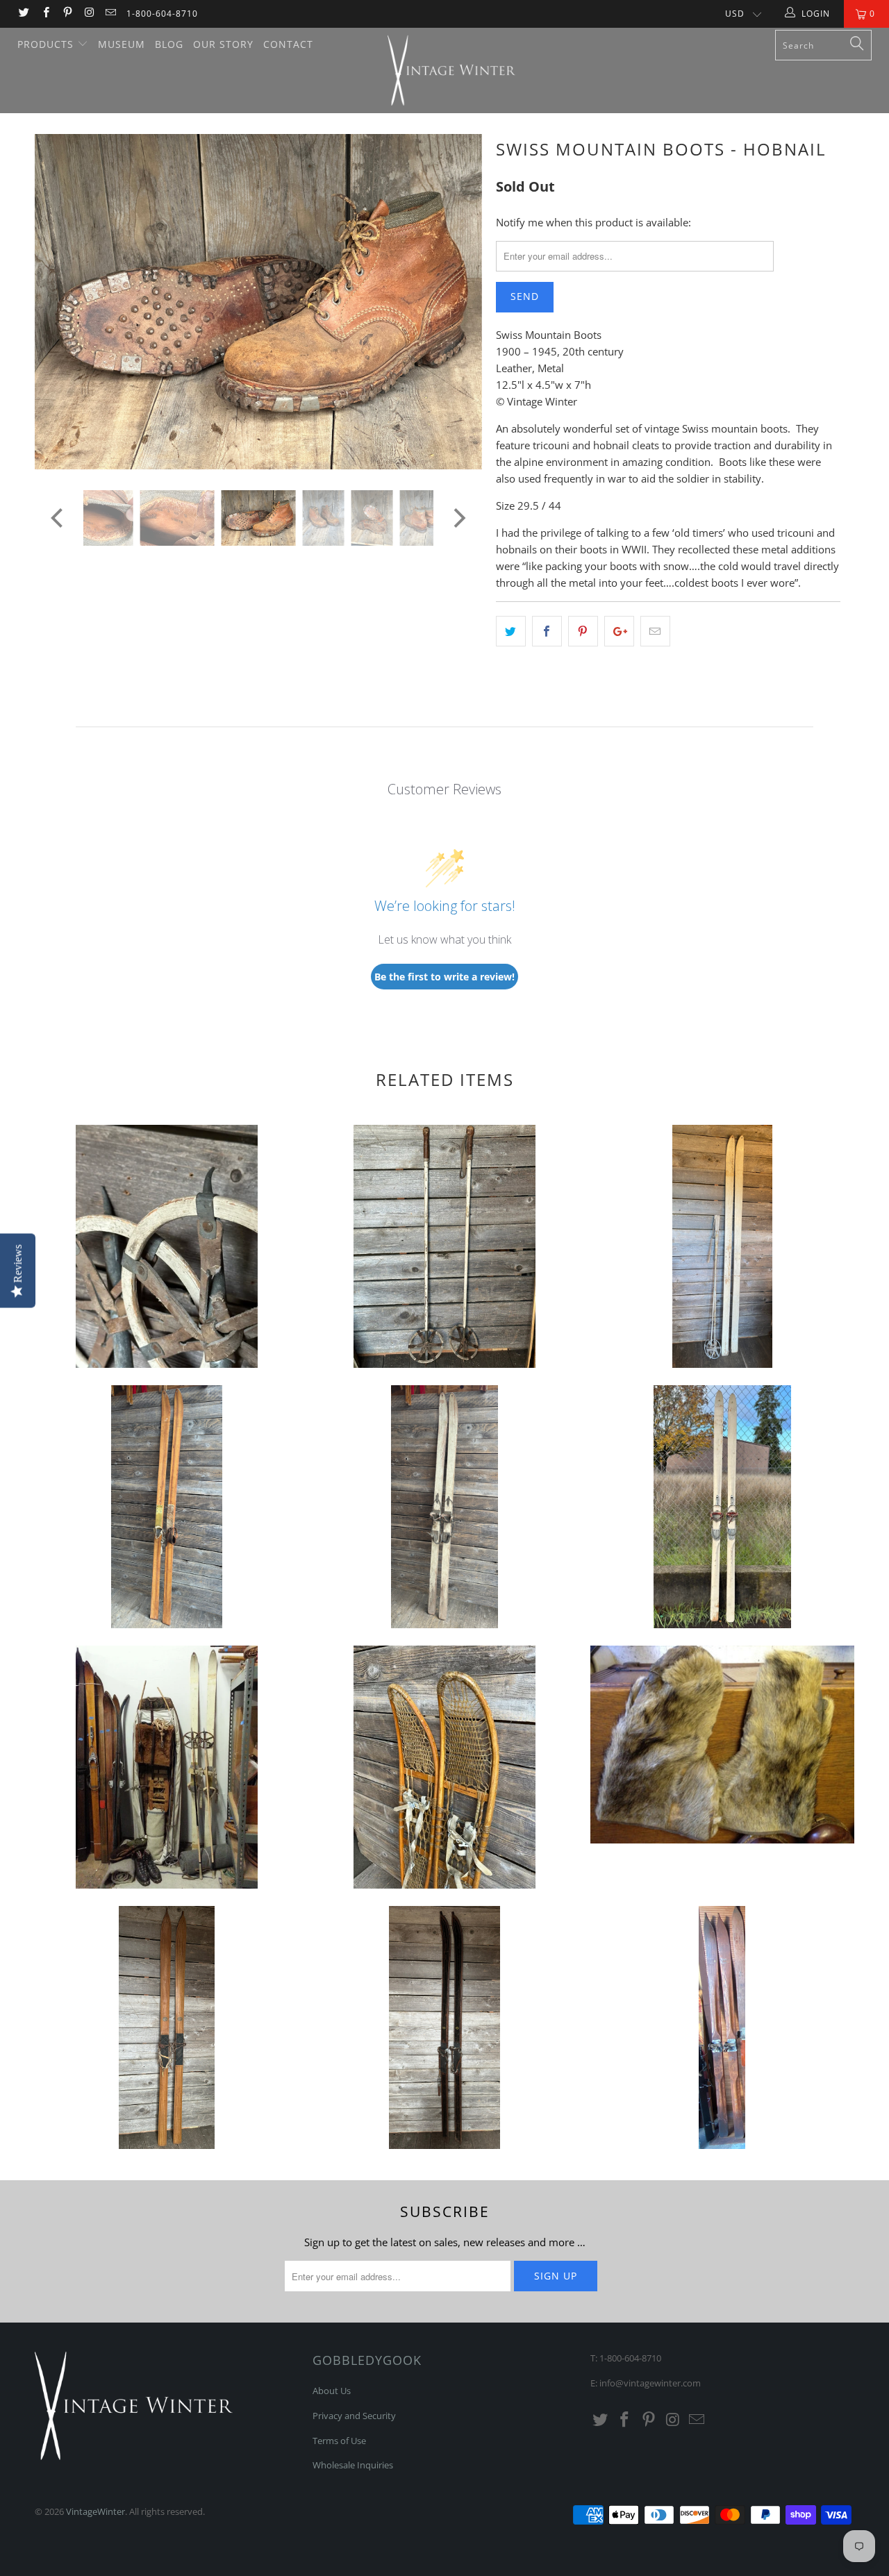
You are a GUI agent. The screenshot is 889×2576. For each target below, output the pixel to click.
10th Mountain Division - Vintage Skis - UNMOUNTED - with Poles (722, 1246)
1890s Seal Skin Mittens (722, 1745)
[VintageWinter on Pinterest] (67, 14)
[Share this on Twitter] (511, 631)
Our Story (223, 44)
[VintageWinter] (452, 70)
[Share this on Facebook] (547, 631)
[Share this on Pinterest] (583, 631)
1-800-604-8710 (162, 14)
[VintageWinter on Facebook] (45, 14)
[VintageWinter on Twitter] (23, 14)
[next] (458, 312)
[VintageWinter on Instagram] (89, 14)
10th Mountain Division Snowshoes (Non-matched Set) (444, 1767)
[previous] (59, 312)
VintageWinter (95, 2511)
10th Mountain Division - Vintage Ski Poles (167, 1246)
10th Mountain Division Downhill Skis (167, 1507)
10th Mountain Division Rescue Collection (167, 1767)
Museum (122, 44)
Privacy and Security (354, 2416)
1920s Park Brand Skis (444, 2027)
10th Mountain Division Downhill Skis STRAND (722, 1507)
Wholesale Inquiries (353, 2465)
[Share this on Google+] (619, 631)
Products (47, 44)
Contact (288, 44)
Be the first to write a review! (444, 977)
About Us (332, 2391)
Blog (169, 44)
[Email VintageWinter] (110, 14)
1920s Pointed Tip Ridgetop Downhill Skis (722, 2027)
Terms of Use (339, 2441)
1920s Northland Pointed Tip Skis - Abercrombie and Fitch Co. (167, 2027)
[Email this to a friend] (655, 631)
